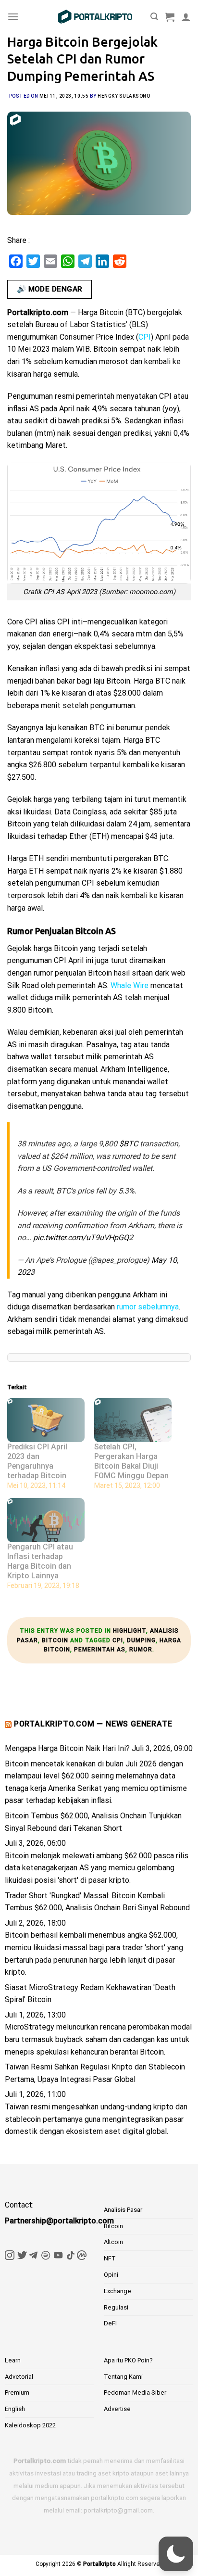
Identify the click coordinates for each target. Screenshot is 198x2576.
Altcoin (113, 2242)
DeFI (110, 2323)
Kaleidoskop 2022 (30, 2425)
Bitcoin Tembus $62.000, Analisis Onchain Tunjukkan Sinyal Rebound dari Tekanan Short (93, 1822)
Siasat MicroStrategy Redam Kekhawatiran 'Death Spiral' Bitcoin (90, 1994)
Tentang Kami (123, 2377)
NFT (110, 2258)
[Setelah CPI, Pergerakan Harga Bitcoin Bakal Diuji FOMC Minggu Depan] (133, 1420)
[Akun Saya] (186, 17)
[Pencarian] (154, 17)
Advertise (117, 2409)
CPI (118, 1640)
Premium (17, 2392)
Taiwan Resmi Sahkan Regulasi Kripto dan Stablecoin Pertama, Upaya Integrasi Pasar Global (95, 2073)
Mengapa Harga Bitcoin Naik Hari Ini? (67, 1748)
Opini (111, 2275)
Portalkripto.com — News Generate (93, 1724)
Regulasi (116, 2307)
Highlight (130, 1631)
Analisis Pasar (123, 2210)
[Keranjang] (170, 17)
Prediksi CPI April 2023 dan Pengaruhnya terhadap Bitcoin (37, 1461)
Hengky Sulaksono (124, 96)
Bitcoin (55, 1640)
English (15, 2409)
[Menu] (13, 17)
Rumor (141, 1650)
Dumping (141, 1640)
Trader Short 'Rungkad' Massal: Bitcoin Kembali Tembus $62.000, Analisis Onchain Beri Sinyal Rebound (97, 1902)
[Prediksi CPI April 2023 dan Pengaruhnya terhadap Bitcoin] (46, 1420)
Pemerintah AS (100, 1650)
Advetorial (19, 2377)
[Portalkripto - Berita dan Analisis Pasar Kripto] (95, 17)
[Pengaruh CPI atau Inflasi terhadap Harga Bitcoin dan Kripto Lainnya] (46, 1520)
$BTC (129, 1144)
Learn (13, 2360)
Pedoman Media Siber (135, 2392)
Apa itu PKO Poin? (128, 2360)
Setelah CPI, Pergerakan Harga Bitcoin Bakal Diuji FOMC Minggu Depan (131, 1461)
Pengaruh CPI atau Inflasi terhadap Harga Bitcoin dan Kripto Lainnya (40, 1561)
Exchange (118, 2291)
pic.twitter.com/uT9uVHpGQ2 (83, 1237)
